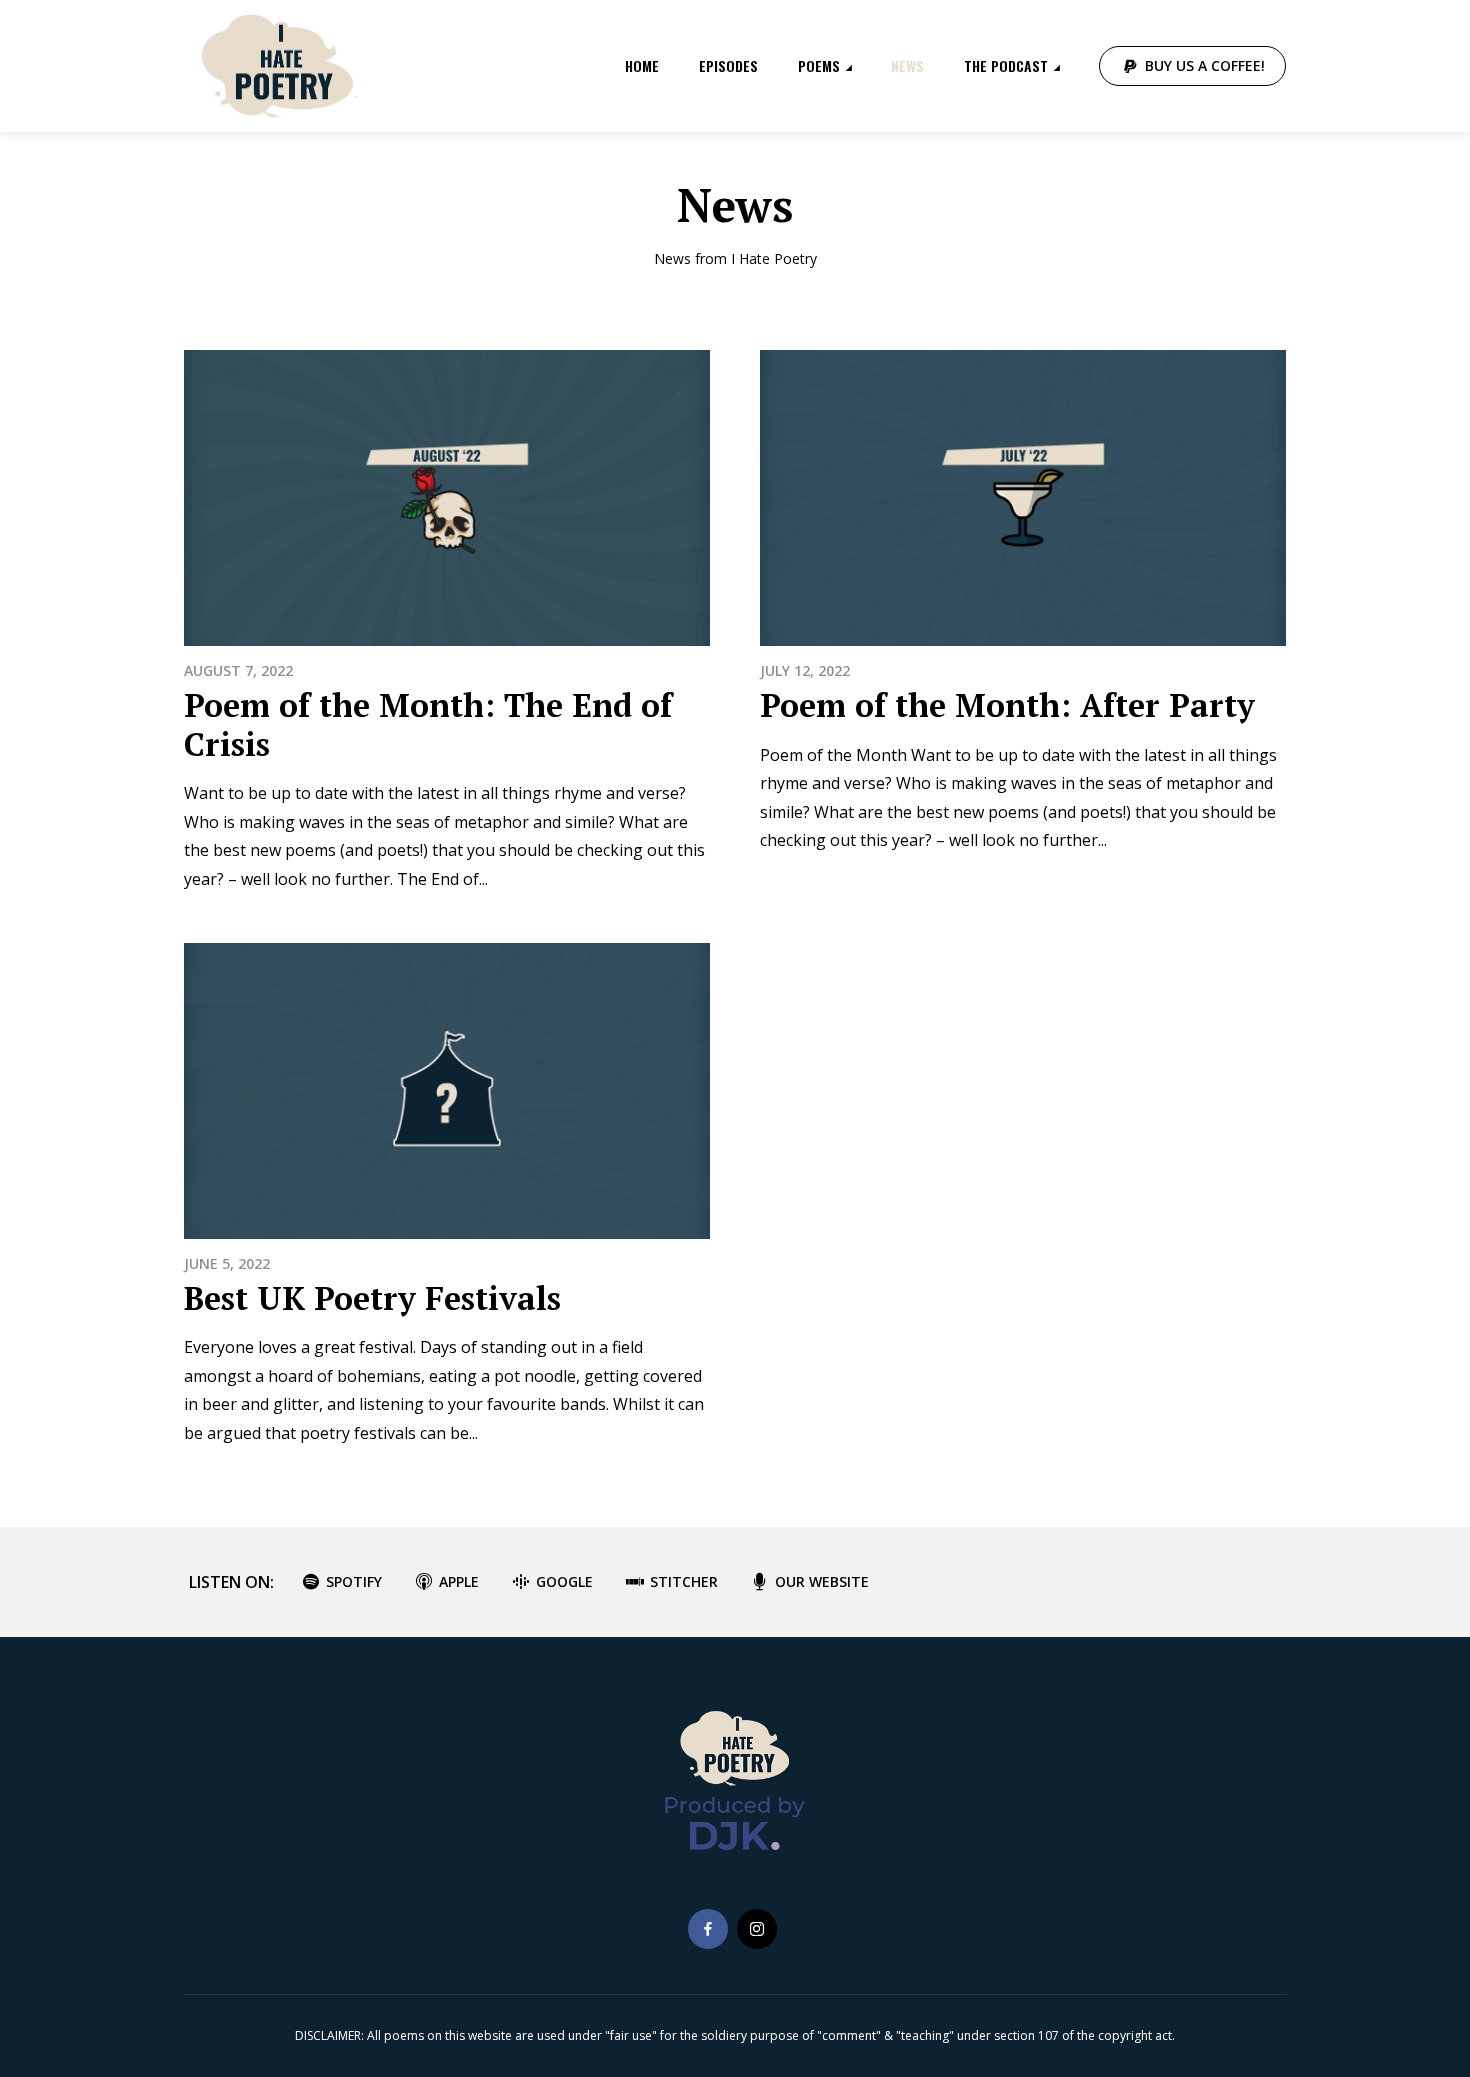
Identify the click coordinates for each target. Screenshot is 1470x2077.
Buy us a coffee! (1205, 65)
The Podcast (1006, 65)
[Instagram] (757, 1929)
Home (642, 65)
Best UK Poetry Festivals (372, 1298)
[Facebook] (708, 1929)
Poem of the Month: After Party (1007, 705)
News (907, 65)
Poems (819, 65)
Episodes (728, 65)
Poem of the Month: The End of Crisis (428, 724)
